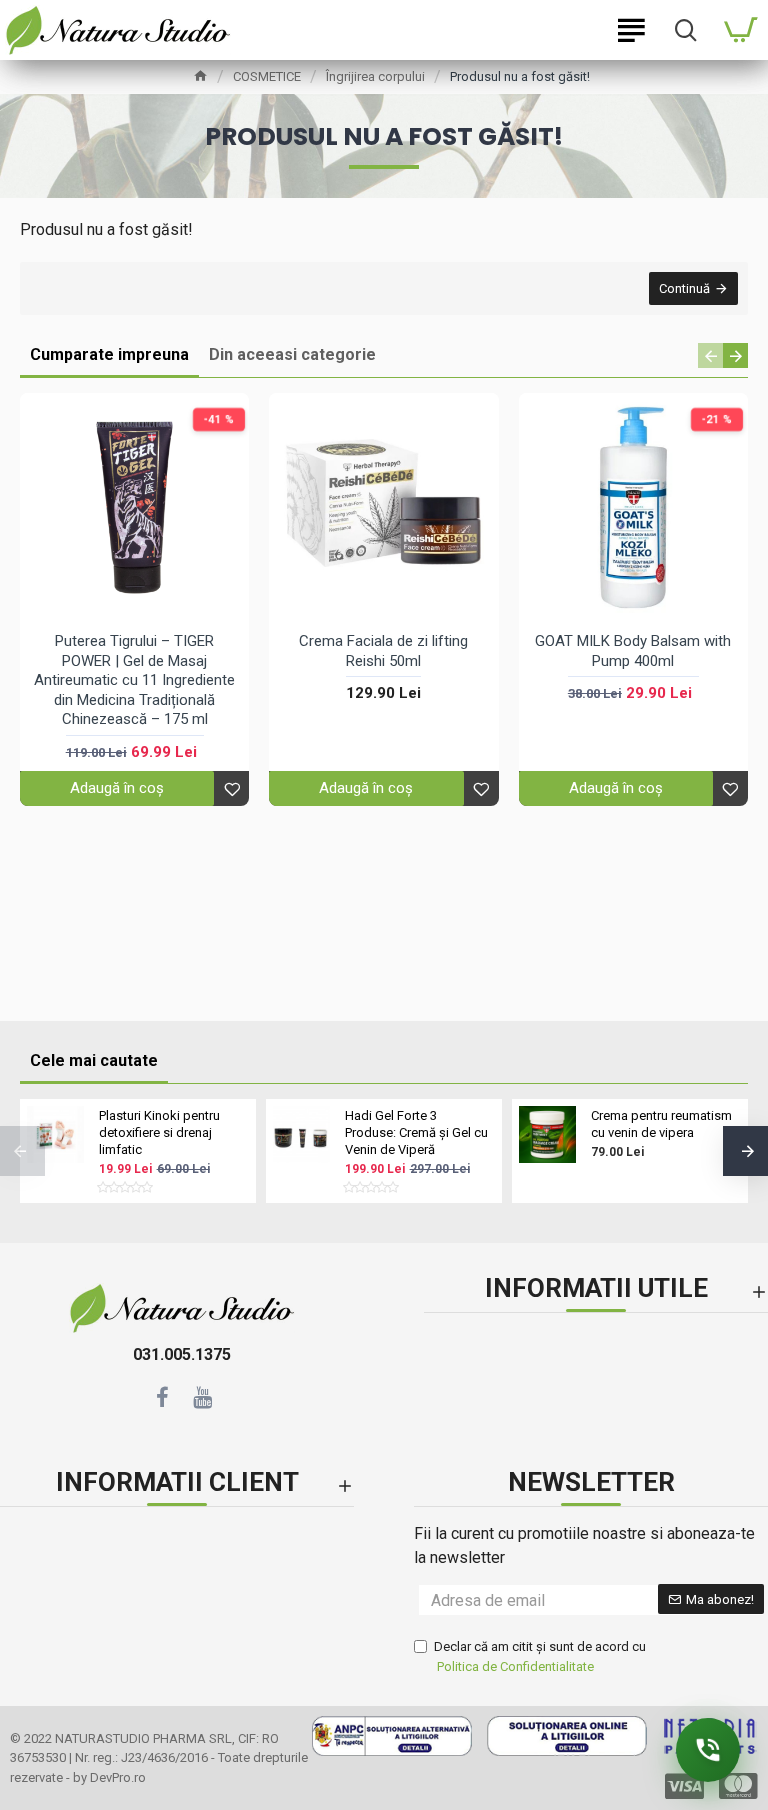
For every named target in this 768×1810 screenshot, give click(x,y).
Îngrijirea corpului (375, 76)
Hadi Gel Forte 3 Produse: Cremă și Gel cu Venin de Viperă (416, 1132)
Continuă (684, 288)
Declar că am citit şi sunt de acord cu (540, 1656)
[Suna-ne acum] (708, 1750)
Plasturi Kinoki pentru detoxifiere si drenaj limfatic (159, 1132)
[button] (710, 355)
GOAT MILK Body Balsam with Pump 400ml (633, 651)
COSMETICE (267, 76)
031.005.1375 (182, 1354)
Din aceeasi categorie (292, 354)
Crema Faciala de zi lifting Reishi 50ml (383, 651)
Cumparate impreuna (109, 354)
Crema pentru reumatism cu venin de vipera (661, 1124)
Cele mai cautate (94, 1060)
